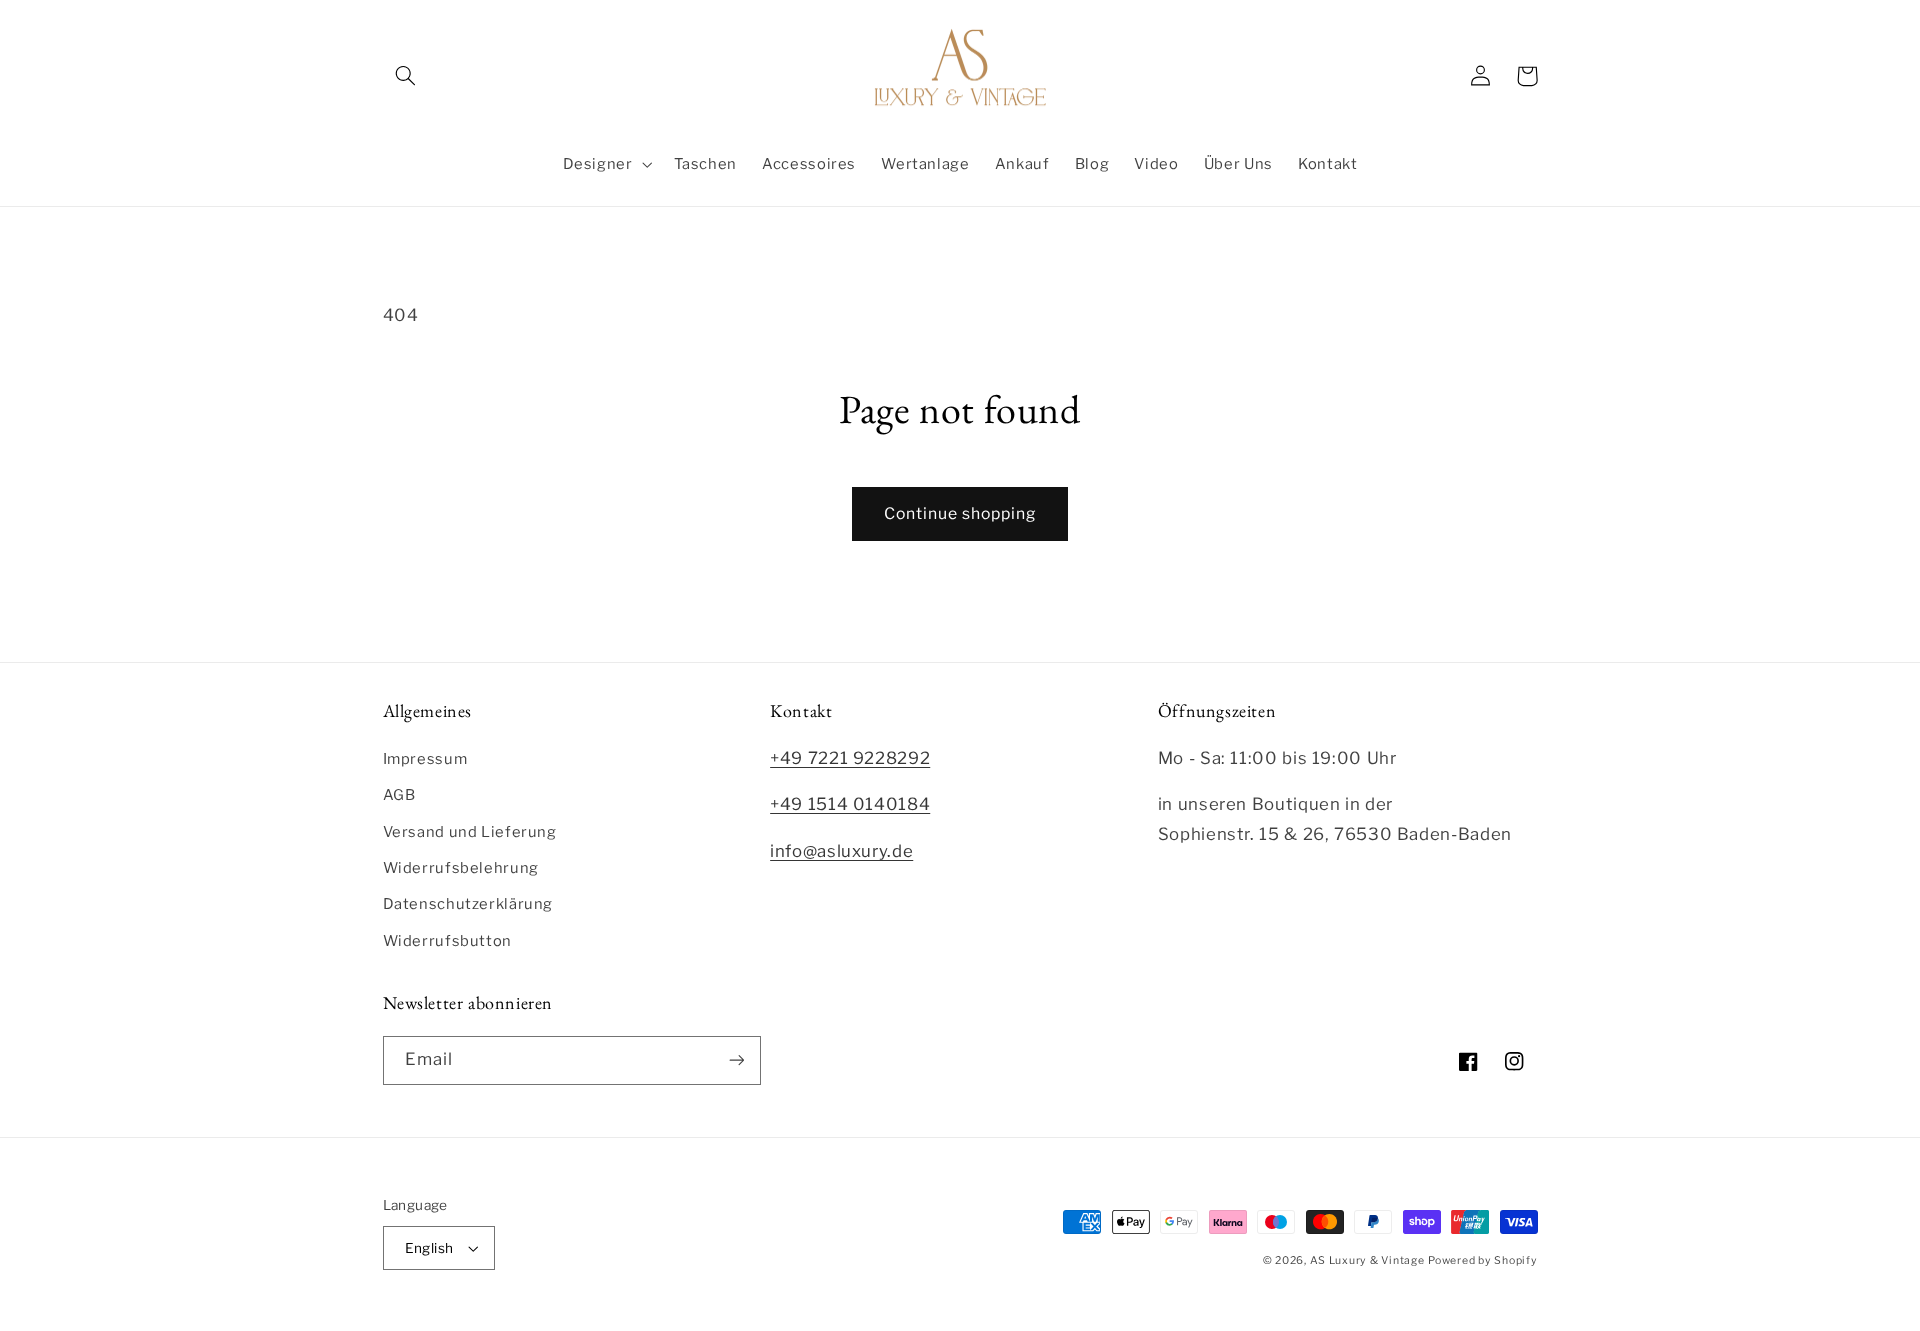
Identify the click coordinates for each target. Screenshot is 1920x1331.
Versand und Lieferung (470, 832)
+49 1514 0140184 (850, 804)
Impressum (425, 759)
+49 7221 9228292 (850, 758)
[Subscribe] (736, 1060)
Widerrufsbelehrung (461, 868)
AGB (399, 795)
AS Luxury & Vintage (1367, 1260)
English (429, 1248)
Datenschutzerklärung (468, 904)
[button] (406, 76)
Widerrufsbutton (447, 941)
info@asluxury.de (841, 851)
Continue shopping (960, 513)
